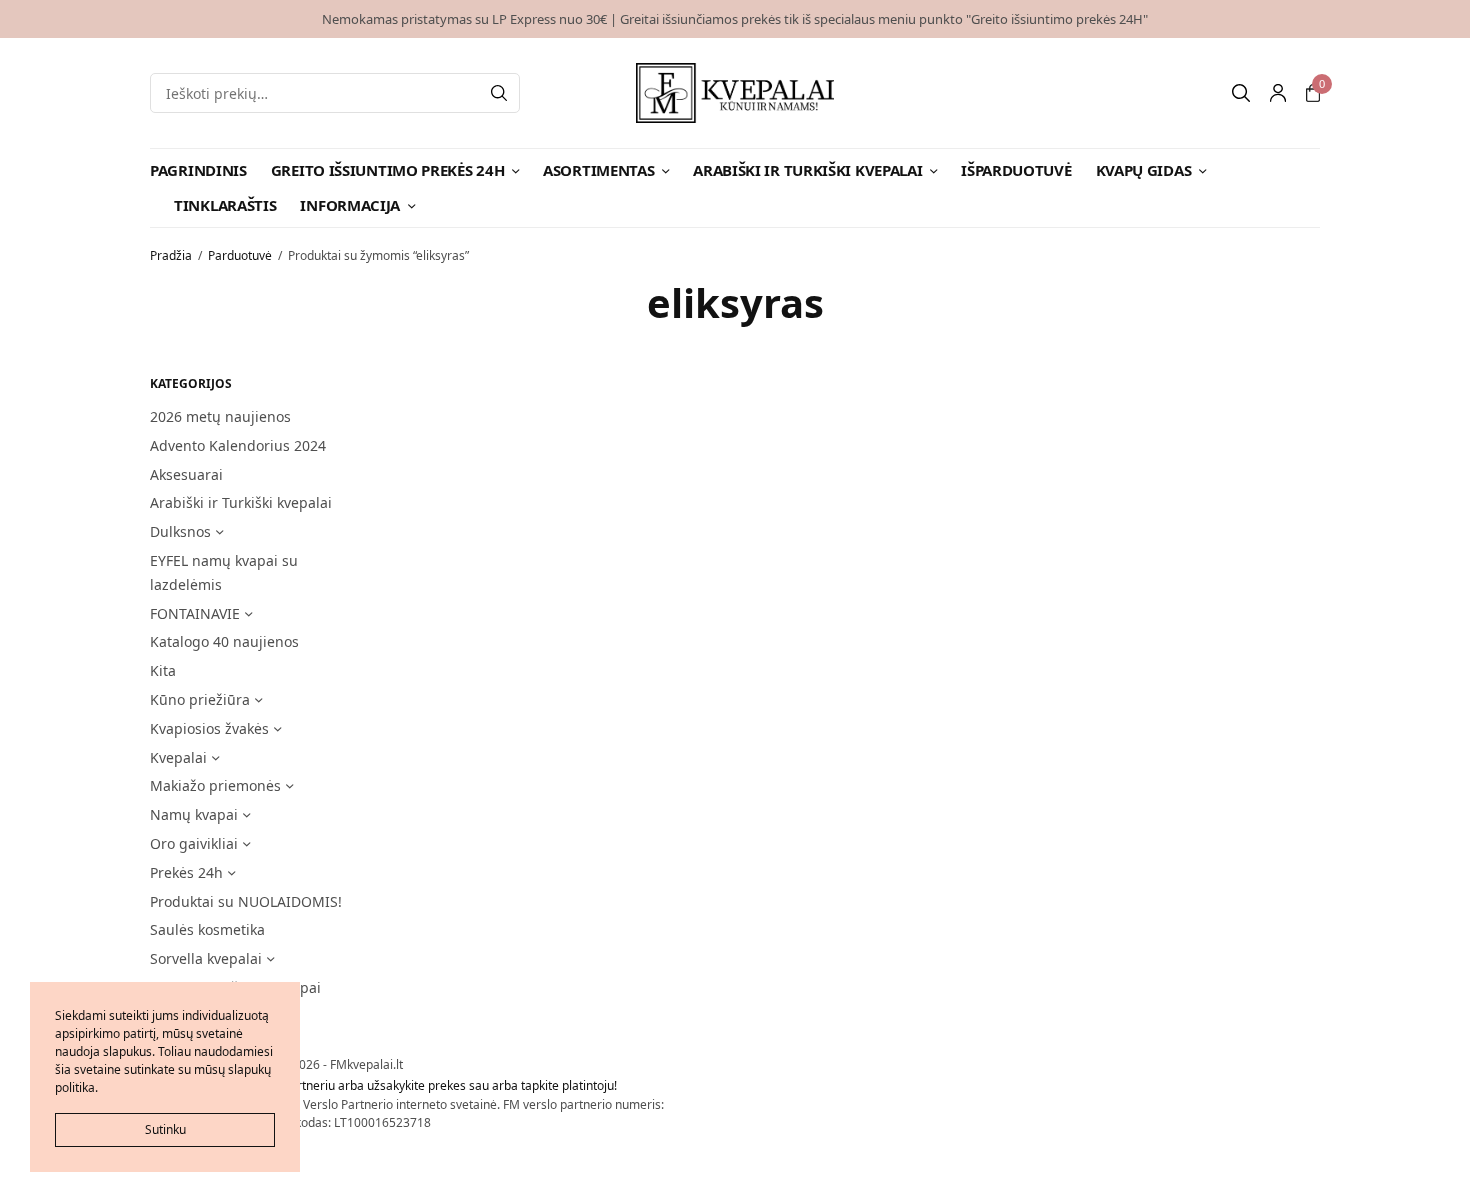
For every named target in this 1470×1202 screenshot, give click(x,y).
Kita (163, 670)
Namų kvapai (194, 814)
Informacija (350, 205)
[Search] (499, 93)
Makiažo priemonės (215, 785)
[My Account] (1278, 93)
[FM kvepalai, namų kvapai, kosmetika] (735, 93)
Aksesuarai (186, 474)
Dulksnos (180, 531)
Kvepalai (178, 757)
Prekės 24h (186, 872)
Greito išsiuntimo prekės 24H (388, 170)
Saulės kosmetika (207, 929)
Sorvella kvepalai (206, 958)
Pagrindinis (198, 170)
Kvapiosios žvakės (209, 728)
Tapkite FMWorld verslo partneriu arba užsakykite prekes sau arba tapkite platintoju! (383, 1085)
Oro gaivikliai (194, 843)
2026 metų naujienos (220, 416)
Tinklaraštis (225, 205)
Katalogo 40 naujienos (224, 641)
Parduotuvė (240, 255)
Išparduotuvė (1016, 170)
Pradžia (171, 255)
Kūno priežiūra (200, 699)
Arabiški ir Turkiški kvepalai (807, 170)
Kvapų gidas (1144, 170)
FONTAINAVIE (195, 613)
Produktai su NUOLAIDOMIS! (246, 901)
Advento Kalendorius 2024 (238, 445)
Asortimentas (598, 170)
